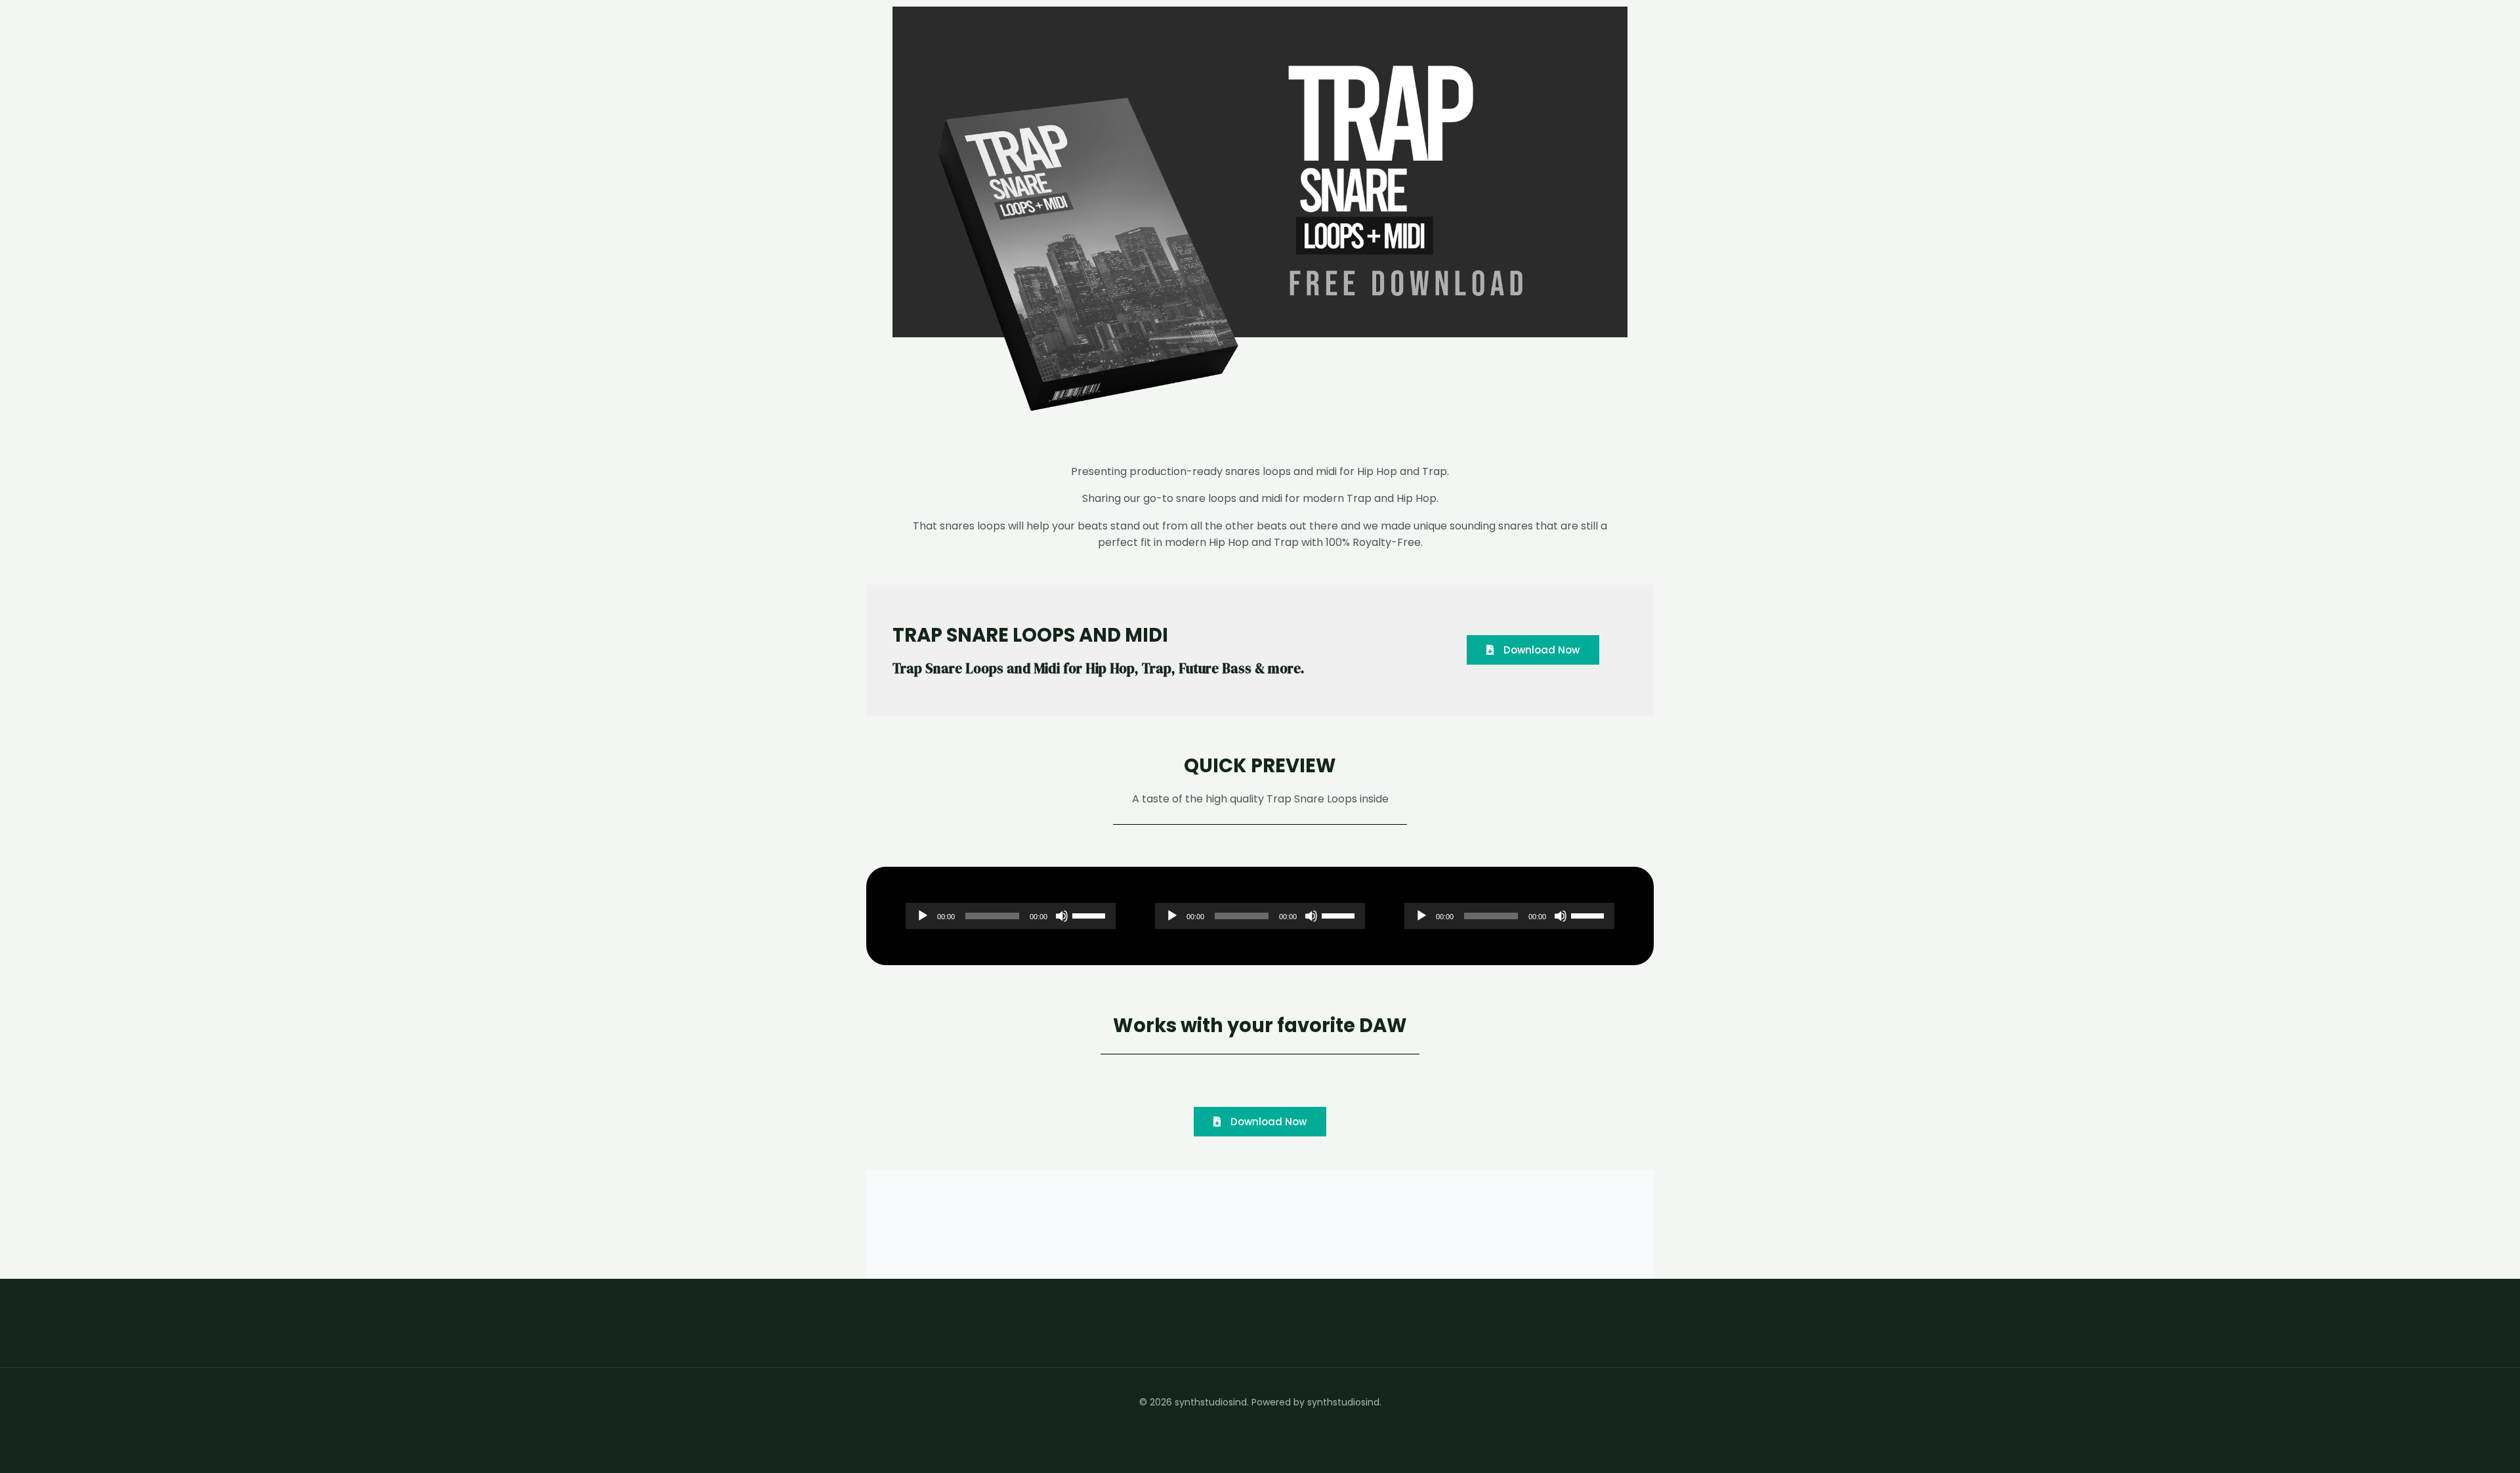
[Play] (923, 916)
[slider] (1091, 915)
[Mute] (1062, 916)
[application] (1011, 916)
